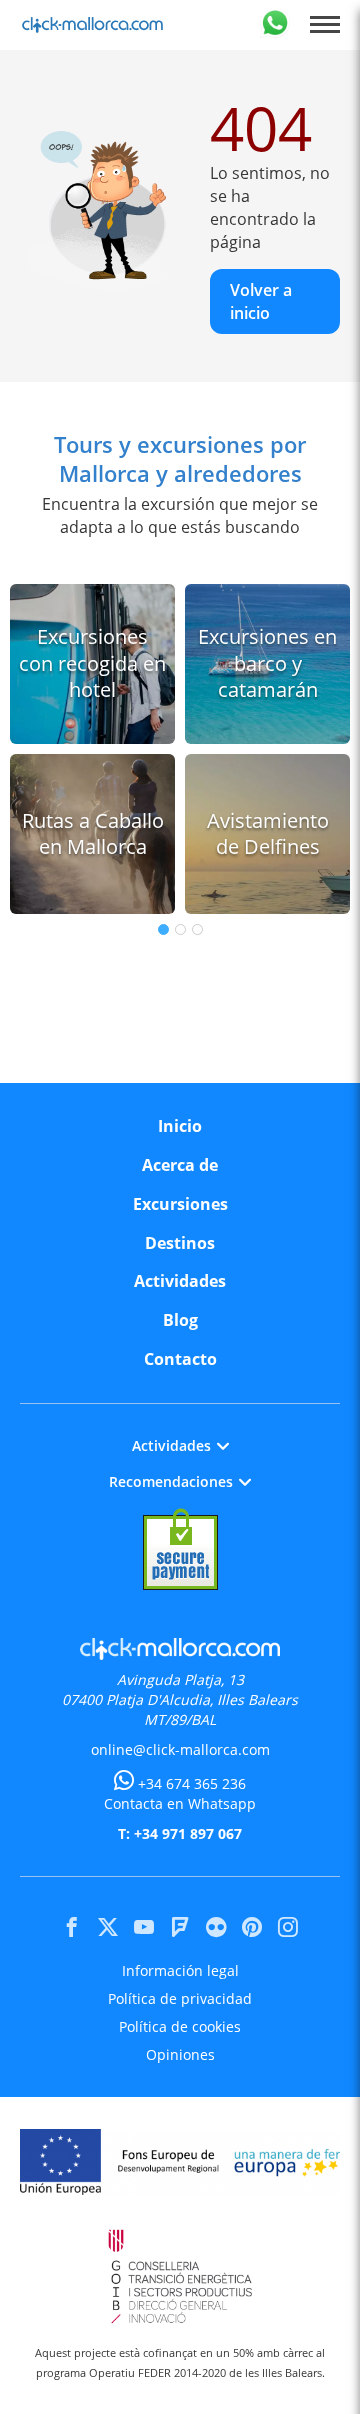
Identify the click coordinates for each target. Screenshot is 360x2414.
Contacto (180, 1359)
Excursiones (180, 1204)
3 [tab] (197, 929)
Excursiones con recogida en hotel (92, 663)
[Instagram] (288, 1927)
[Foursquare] (180, 1927)
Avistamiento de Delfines (268, 833)
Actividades (180, 1281)
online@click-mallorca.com (180, 1749)
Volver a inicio (261, 301)
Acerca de (180, 1165)
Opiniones (180, 2054)
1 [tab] (163, 929)
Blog (180, 1320)
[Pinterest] (252, 1927)
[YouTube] (144, 1927)
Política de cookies (180, 2026)
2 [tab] (180, 929)
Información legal (180, 1970)
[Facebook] (72, 1927)
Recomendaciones (171, 1481)
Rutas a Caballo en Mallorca (93, 833)
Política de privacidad (180, 1998)
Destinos (180, 1243)
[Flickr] (216, 1927)
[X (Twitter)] (108, 1927)
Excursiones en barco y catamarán (267, 663)
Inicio (180, 1126)
